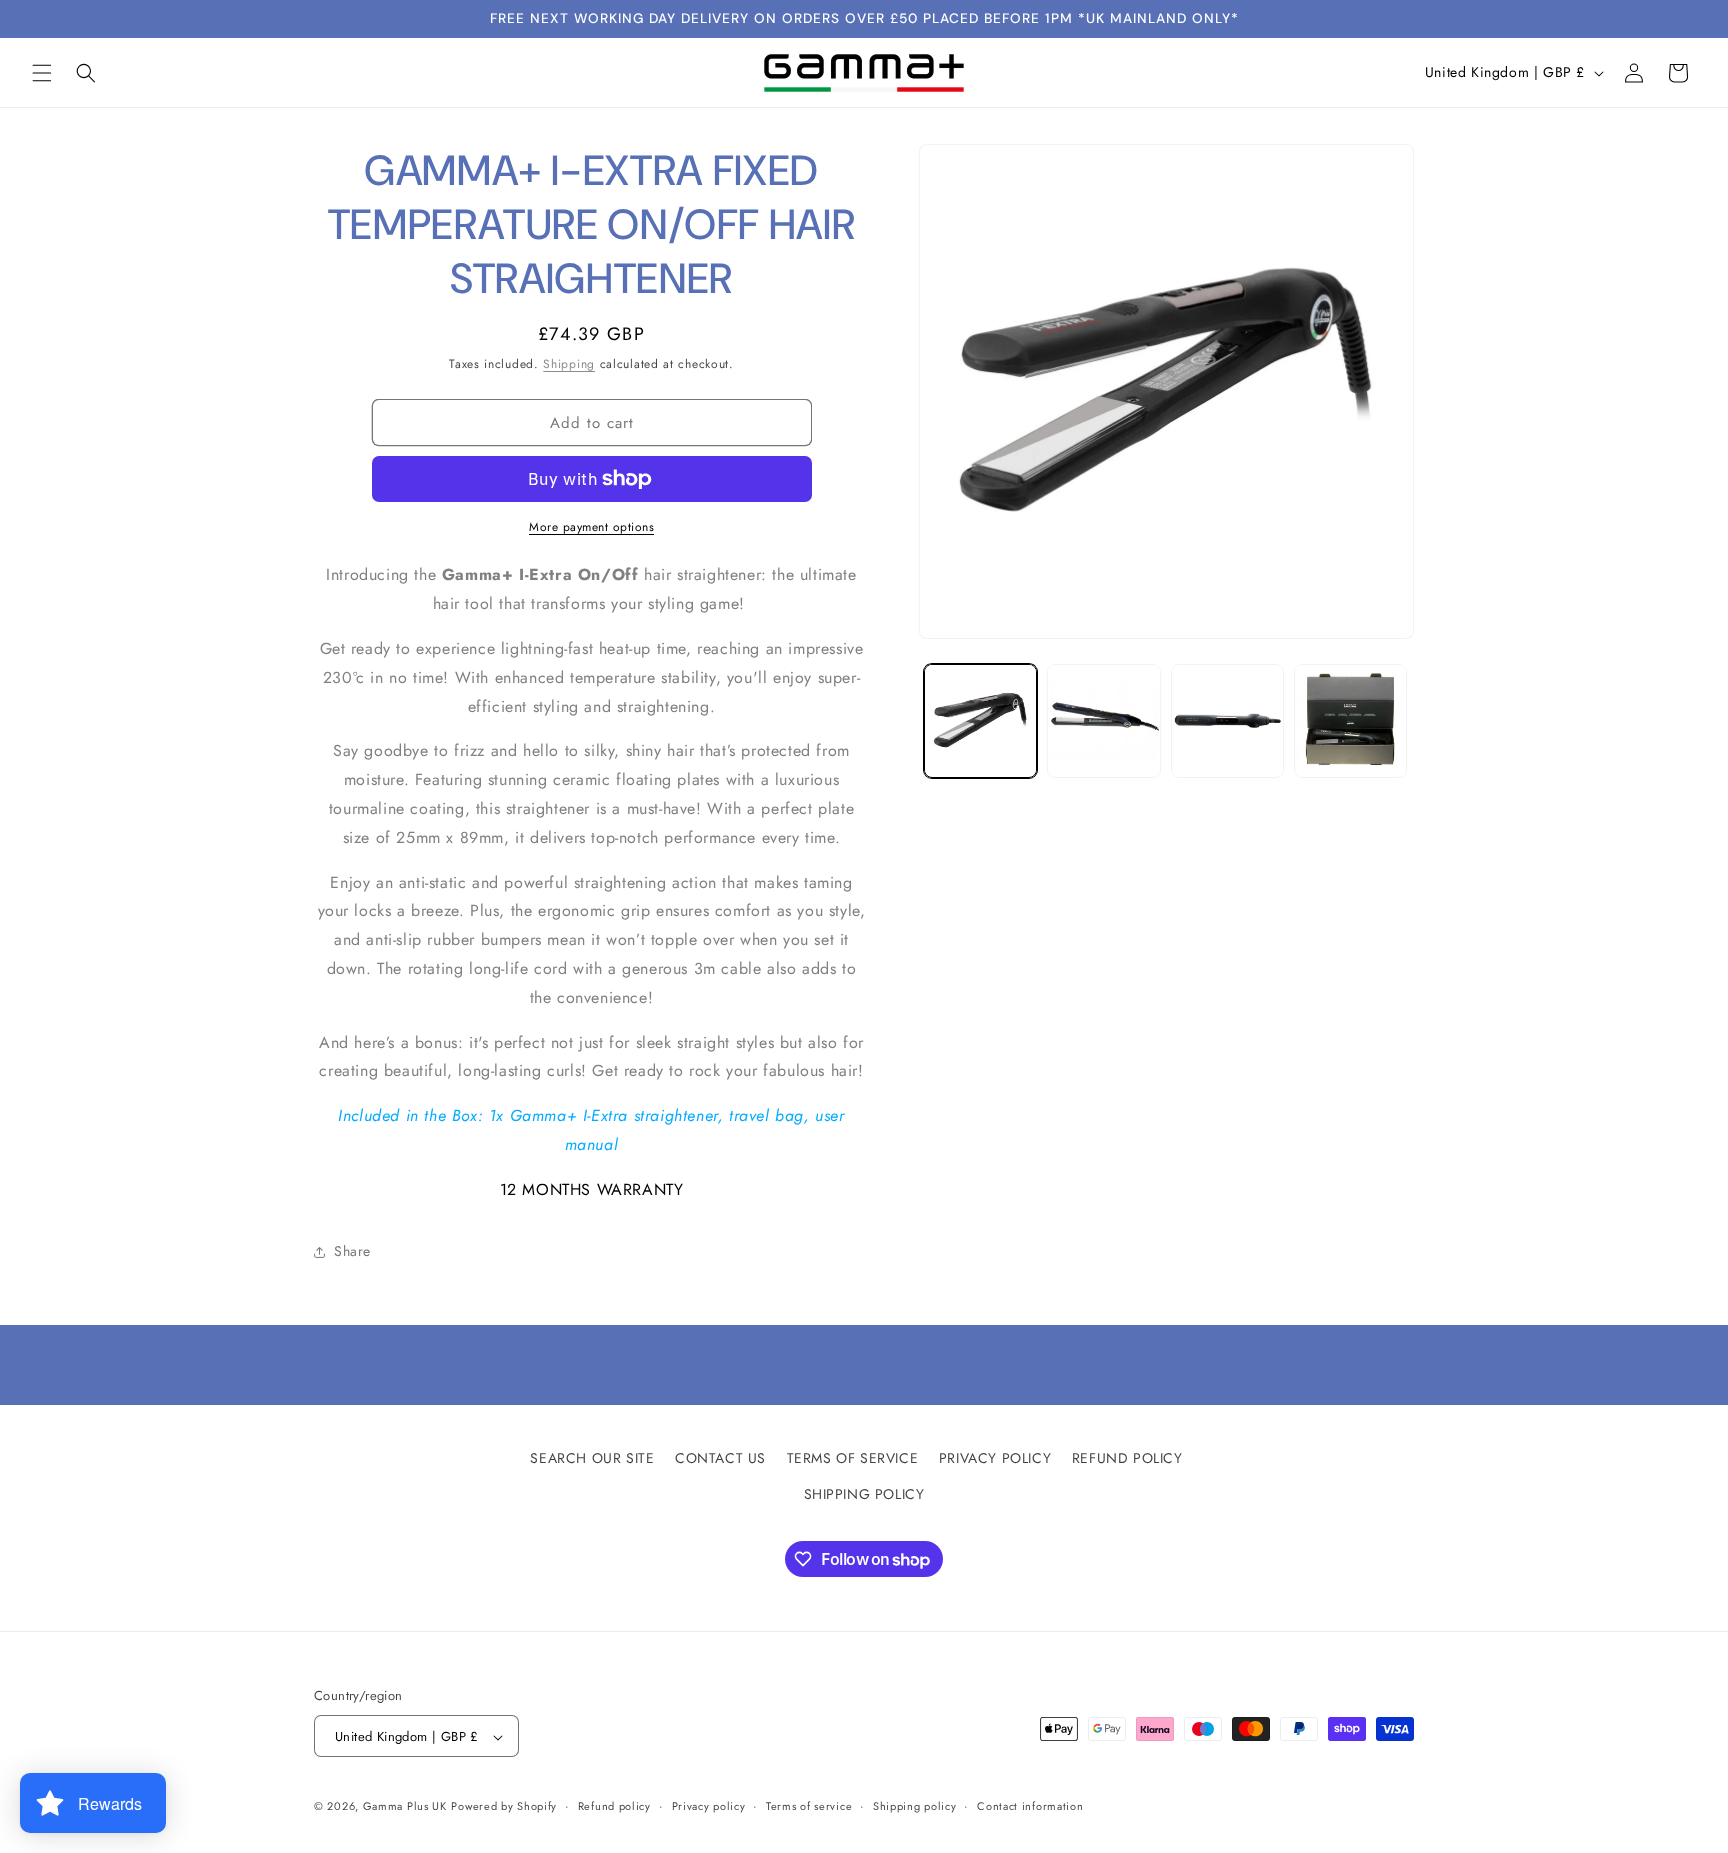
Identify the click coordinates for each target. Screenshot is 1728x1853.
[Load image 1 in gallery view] (980, 720)
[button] (42, 73)
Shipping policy (915, 1806)
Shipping (569, 364)
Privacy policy (709, 1806)
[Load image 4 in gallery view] (1350, 720)
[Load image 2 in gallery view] (1103, 720)
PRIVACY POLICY (995, 1458)
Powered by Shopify (504, 1807)
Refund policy (614, 1806)
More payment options (591, 527)
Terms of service (809, 1806)
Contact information (1030, 1806)
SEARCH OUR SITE (592, 1458)
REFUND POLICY (1127, 1458)
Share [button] (352, 1251)
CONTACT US (720, 1458)
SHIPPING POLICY (864, 1493)
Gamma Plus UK (405, 1807)
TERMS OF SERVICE (853, 1458)
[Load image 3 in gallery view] (1227, 720)
